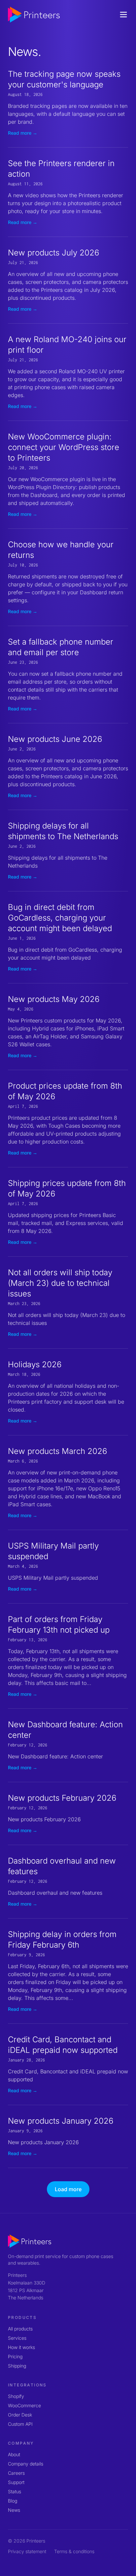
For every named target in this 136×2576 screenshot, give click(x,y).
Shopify (16, 2396)
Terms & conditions (74, 2551)
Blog (13, 2501)
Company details (26, 2464)
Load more (68, 2189)
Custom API (20, 2424)
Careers (16, 2473)
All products (20, 2329)
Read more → (23, 133)
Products (22, 2317)
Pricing (15, 2356)
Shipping (17, 2366)
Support (16, 2482)
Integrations (27, 2385)
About (14, 2454)
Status (15, 2491)
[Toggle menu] (123, 15)
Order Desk (20, 2415)
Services (17, 2338)
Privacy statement (27, 2551)
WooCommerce (24, 2405)
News (14, 2510)
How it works (21, 2347)
